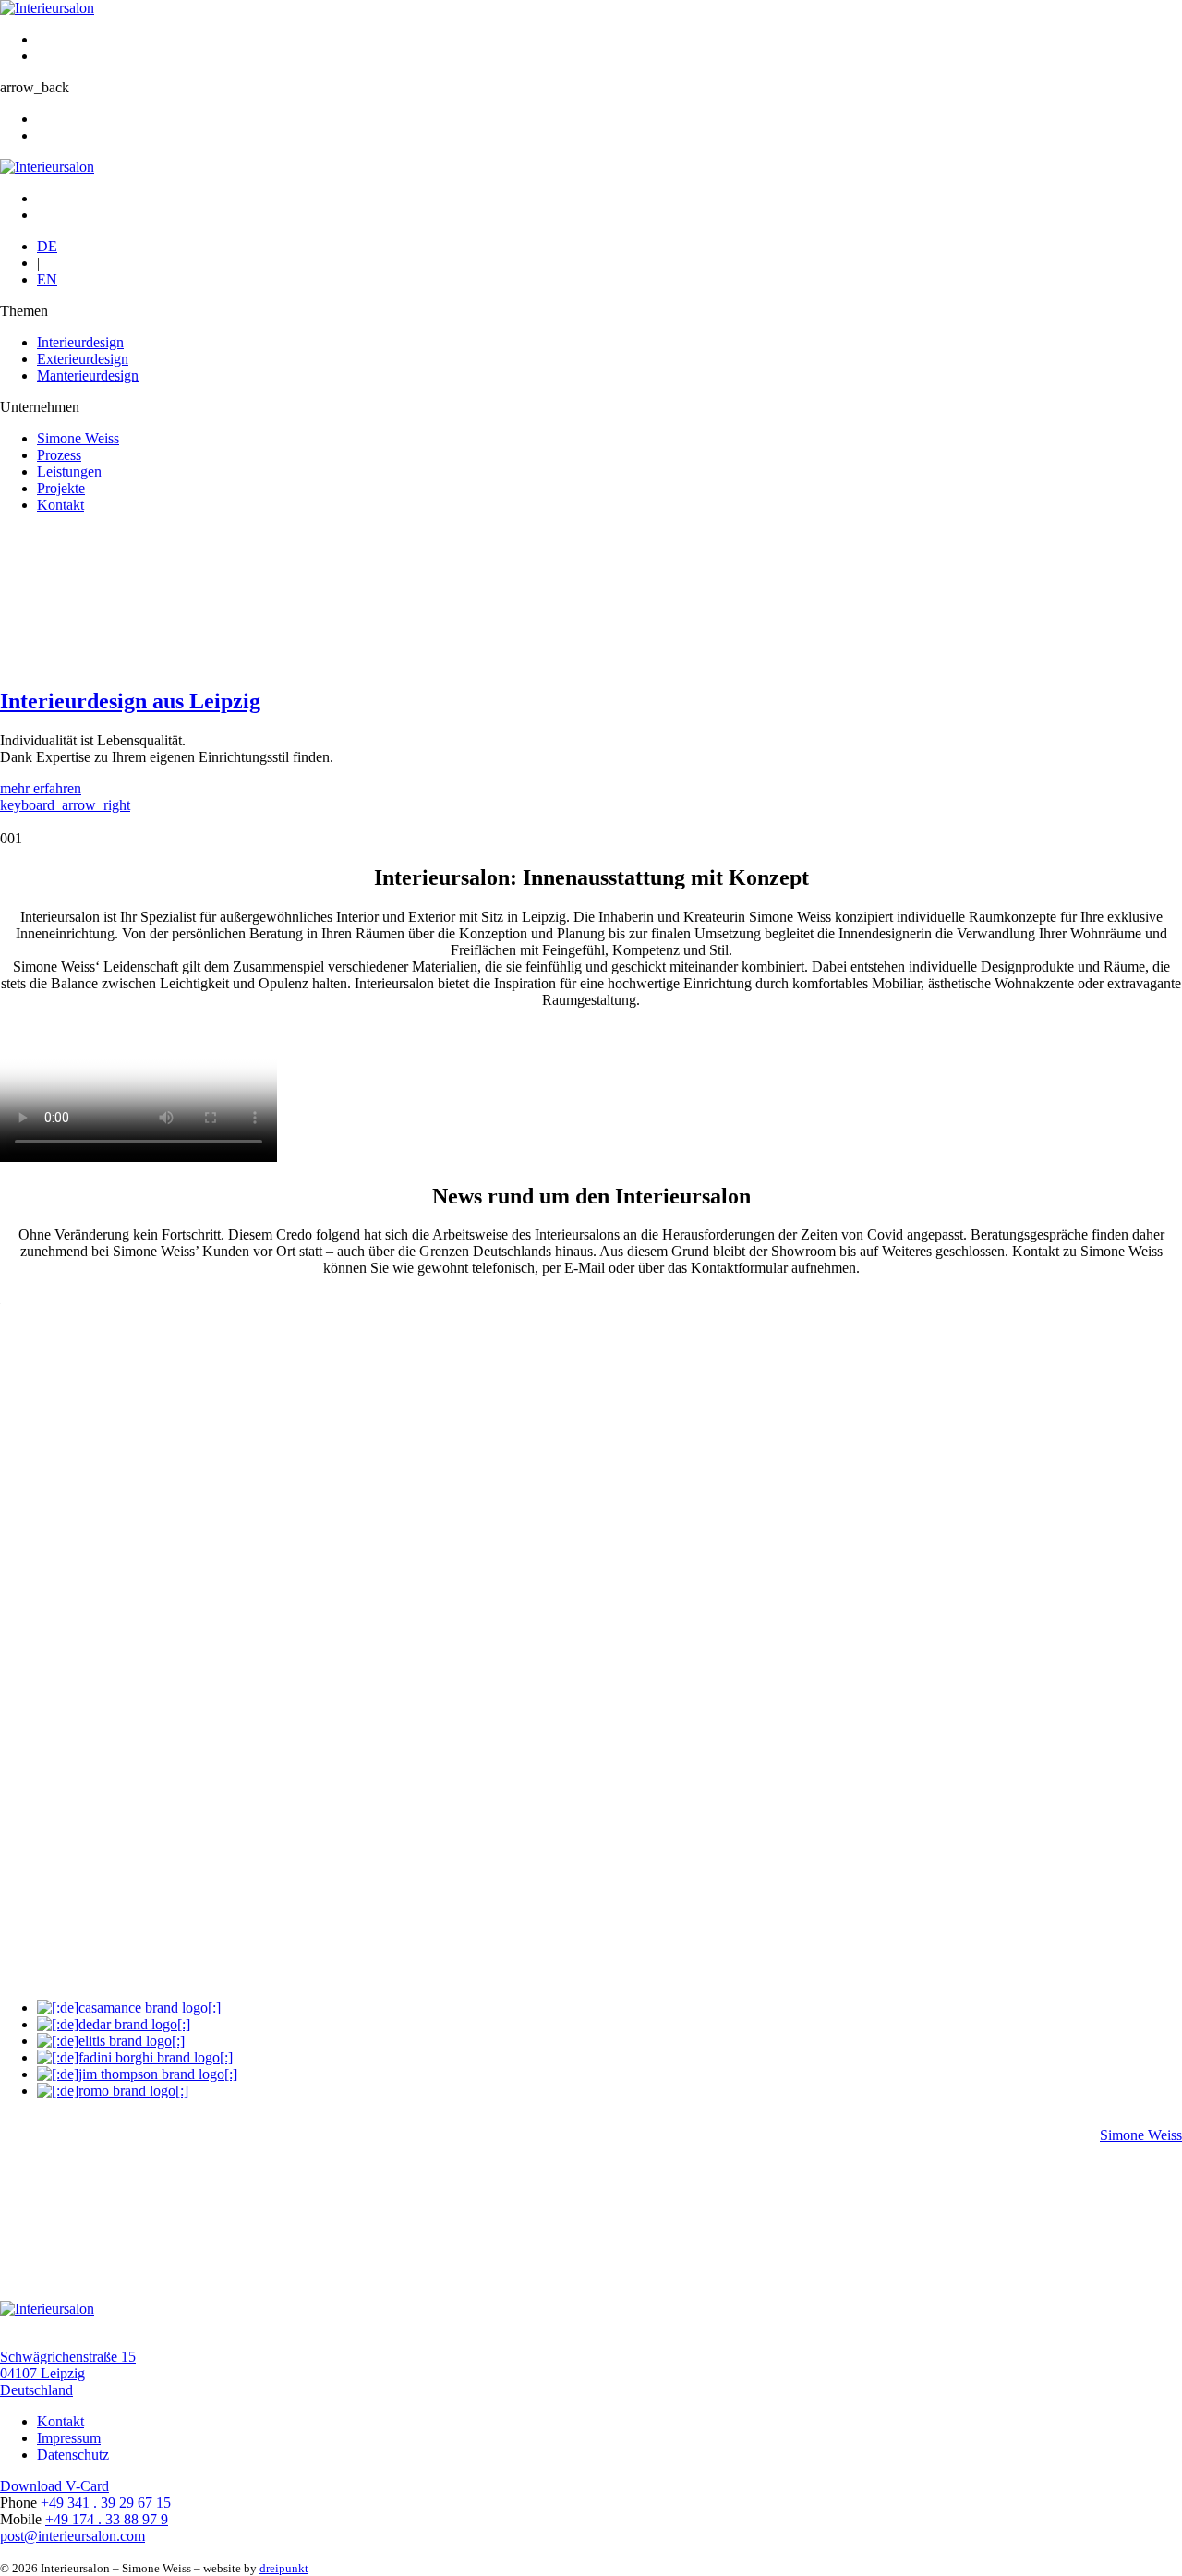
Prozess (59, 455)
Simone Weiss (78, 438)
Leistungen (69, 472)
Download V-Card (54, 2486)
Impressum (69, 2438)
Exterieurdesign (83, 359)
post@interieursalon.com (72, 2536)
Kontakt (60, 505)
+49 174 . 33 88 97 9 (107, 2519)
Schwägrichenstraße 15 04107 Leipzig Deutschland (68, 2373)
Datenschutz (73, 2455)
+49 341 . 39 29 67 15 (106, 2503)
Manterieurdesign (88, 375)
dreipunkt (284, 2568)
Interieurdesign (80, 342)
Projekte (61, 488)
